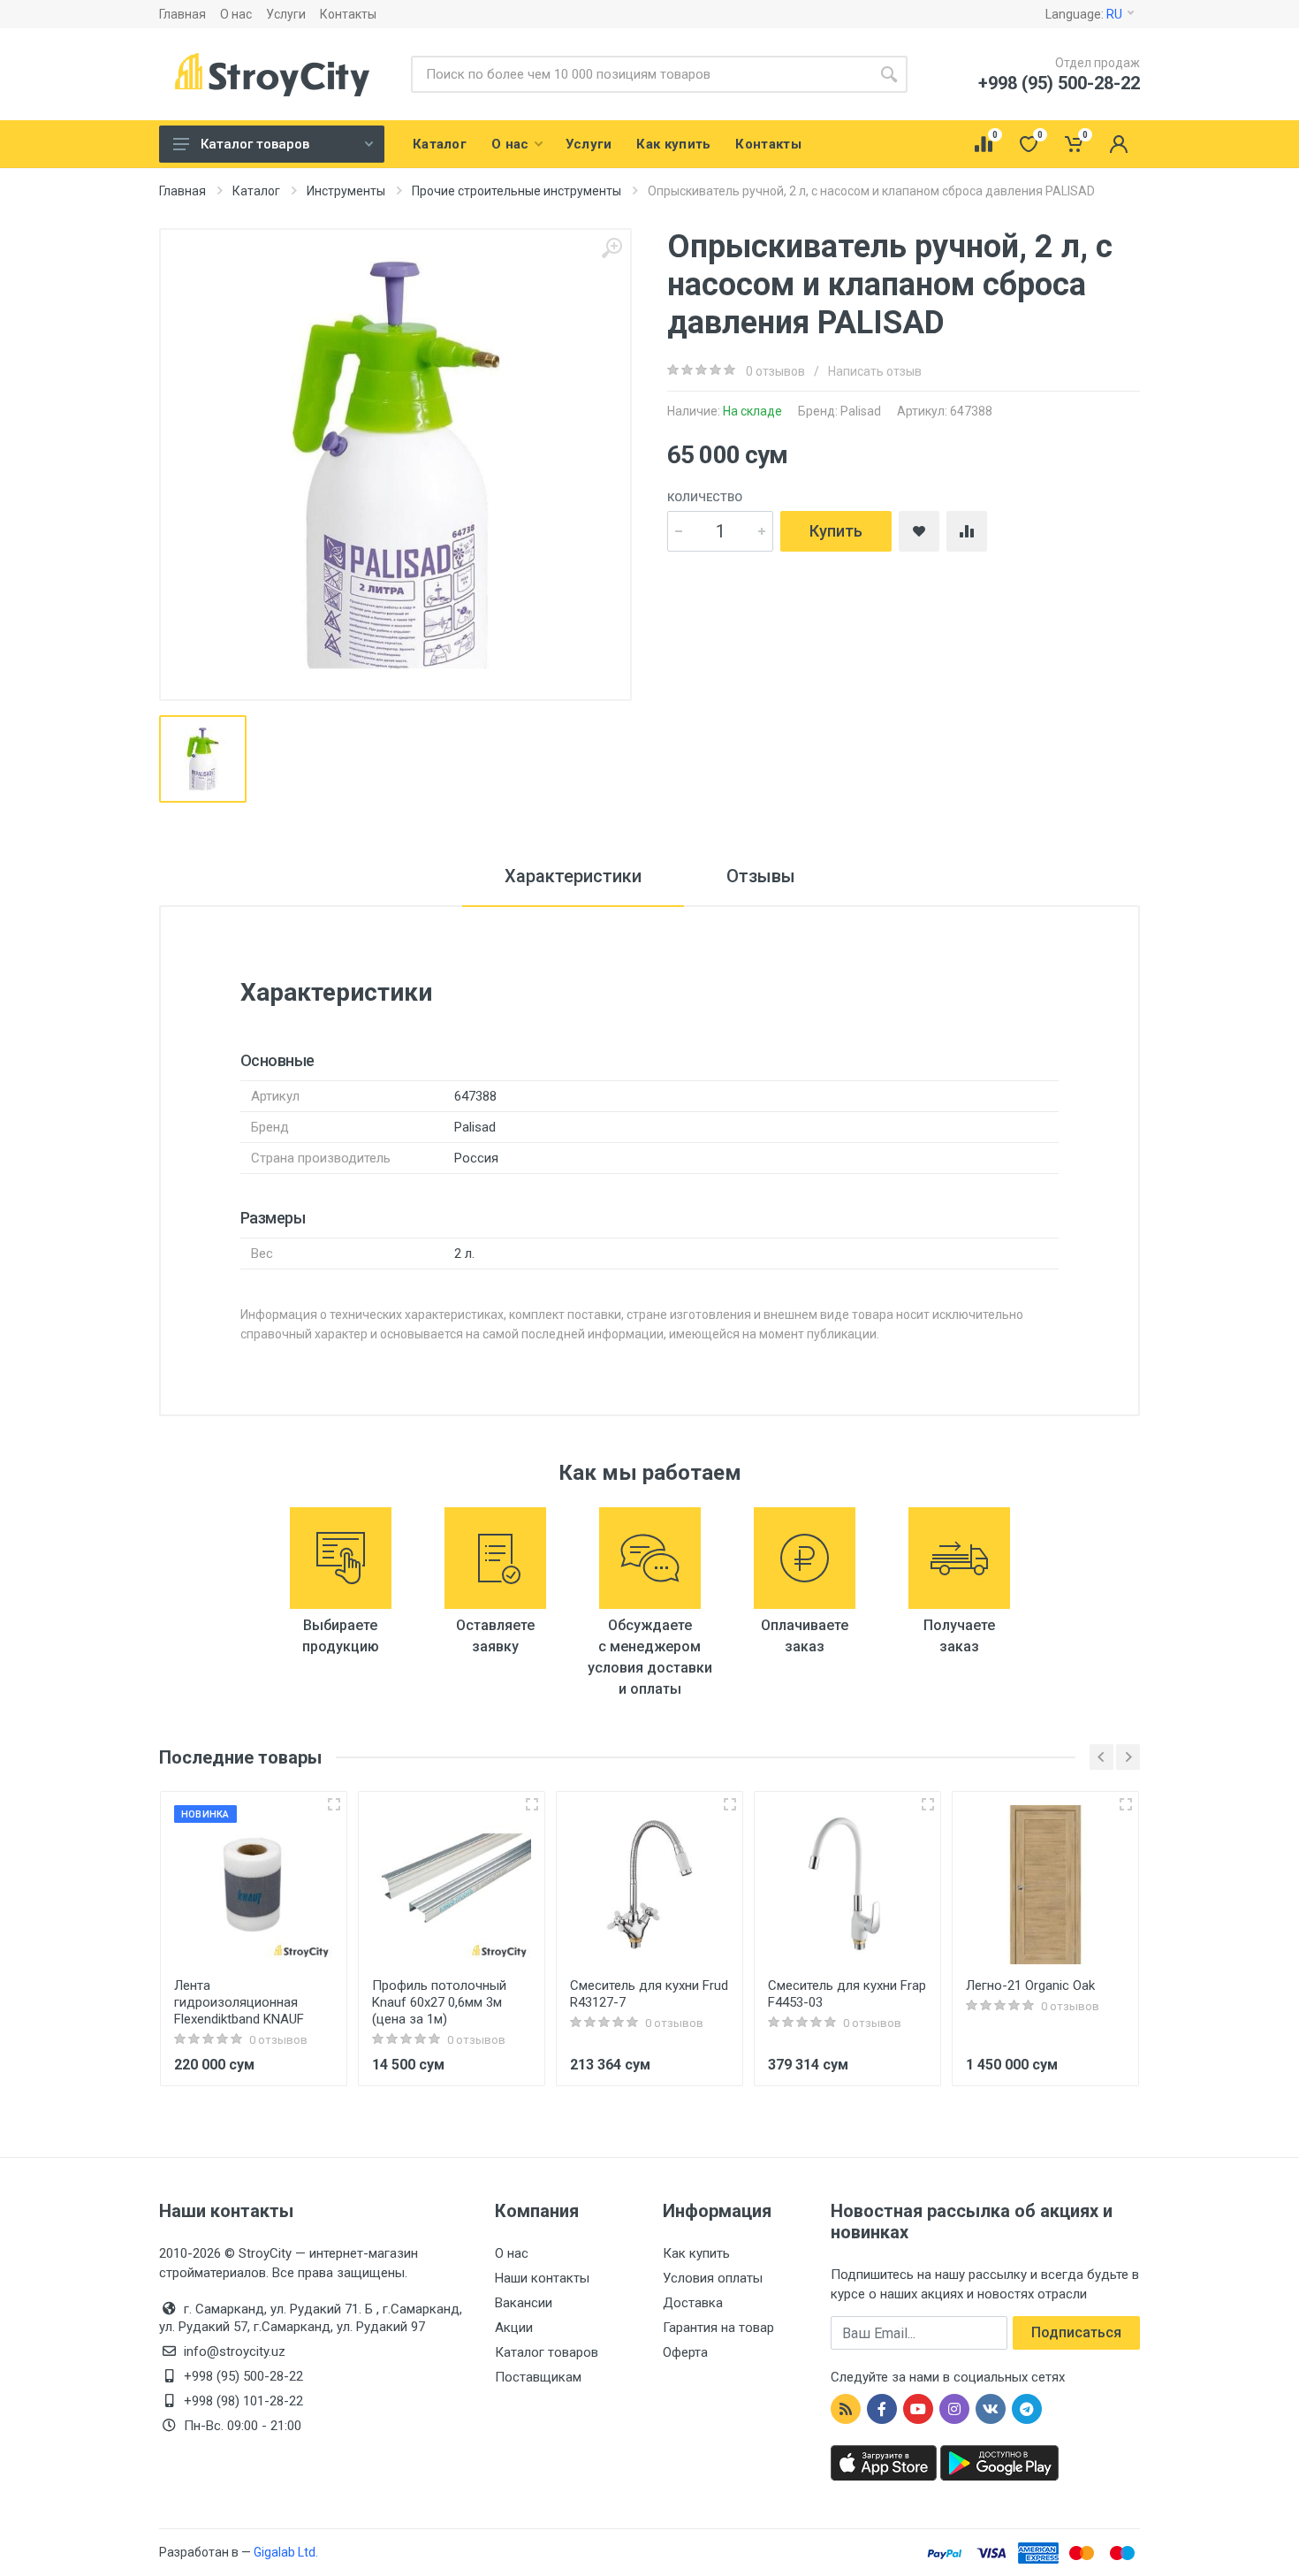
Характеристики (573, 876)
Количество (705, 497)
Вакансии (524, 2303)
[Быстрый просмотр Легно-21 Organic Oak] (1126, 1804)
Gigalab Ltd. (286, 2552)
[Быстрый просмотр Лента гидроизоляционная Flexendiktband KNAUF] (334, 1804)
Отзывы (761, 876)
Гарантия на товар (718, 2328)
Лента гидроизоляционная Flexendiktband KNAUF (239, 2002)
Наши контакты (542, 2278)
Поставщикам (538, 2377)
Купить (836, 531)
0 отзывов (775, 371)
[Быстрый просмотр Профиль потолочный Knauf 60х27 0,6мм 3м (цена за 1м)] (532, 1804)
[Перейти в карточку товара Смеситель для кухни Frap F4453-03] (847, 1885)
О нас (236, 14)
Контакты (348, 14)
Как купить (696, 2253)
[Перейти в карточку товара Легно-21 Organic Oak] (1045, 1885)
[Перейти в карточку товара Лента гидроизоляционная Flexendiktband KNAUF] (254, 1885)
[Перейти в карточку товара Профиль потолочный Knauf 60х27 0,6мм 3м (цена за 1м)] (452, 1885)
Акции (514, 2328)
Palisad (861, 411)
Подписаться (1076, 2332)
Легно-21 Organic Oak (1030, 1985)
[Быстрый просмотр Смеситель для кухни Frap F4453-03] (928, 1804)
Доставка (693, 2303)
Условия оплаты (713, 2278)
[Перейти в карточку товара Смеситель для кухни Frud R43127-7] (649, 1885)
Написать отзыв (875, 371)
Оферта (685, 2352)
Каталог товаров (255, 144)
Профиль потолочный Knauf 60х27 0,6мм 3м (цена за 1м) (439, 2002)
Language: (1084, 14)
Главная (182, 14)
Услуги (286, 14)
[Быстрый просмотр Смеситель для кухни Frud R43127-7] (730, 1804)
